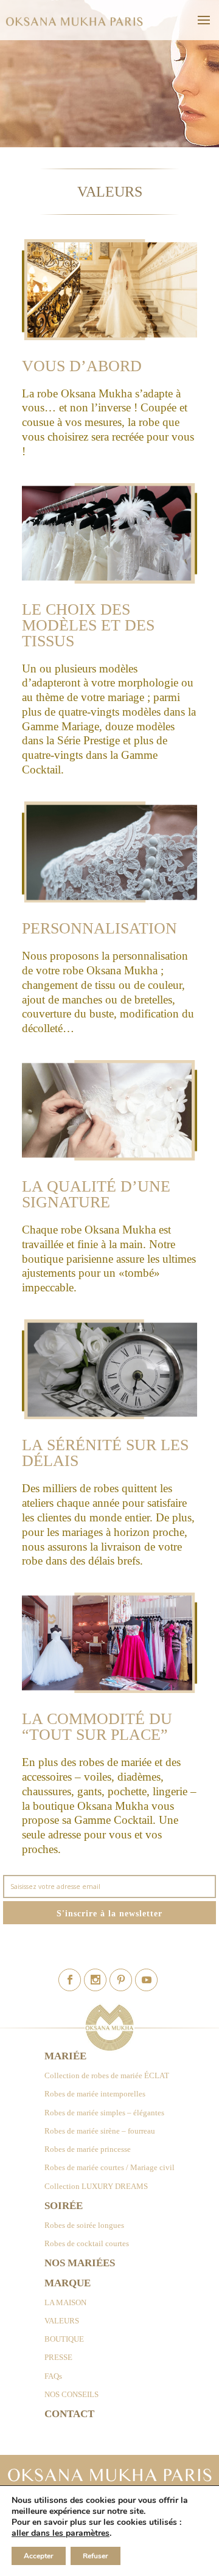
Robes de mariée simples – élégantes (104, 2113)
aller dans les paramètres (61, 2533)
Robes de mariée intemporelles (95, 2094)
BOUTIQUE (64, 2339)
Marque (68, 2283)
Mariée (65, 2056)
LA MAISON (65, 2302)
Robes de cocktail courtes (87, 2243)
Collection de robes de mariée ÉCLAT (107, 2075)
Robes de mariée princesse (88, 2149)
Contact (69, 2414)
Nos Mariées (80, 2263)
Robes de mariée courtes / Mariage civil (109, 2167)
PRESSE (58, 2357)
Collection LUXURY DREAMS (96, 2186)
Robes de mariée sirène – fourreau (100, 2131)
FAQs (53, 2376)
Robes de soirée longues (84, 2225)
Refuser (96, 2556)
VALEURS (62, 2321)
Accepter (39, 2556)
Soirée (64, 2206)
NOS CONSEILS (71, 2394)
